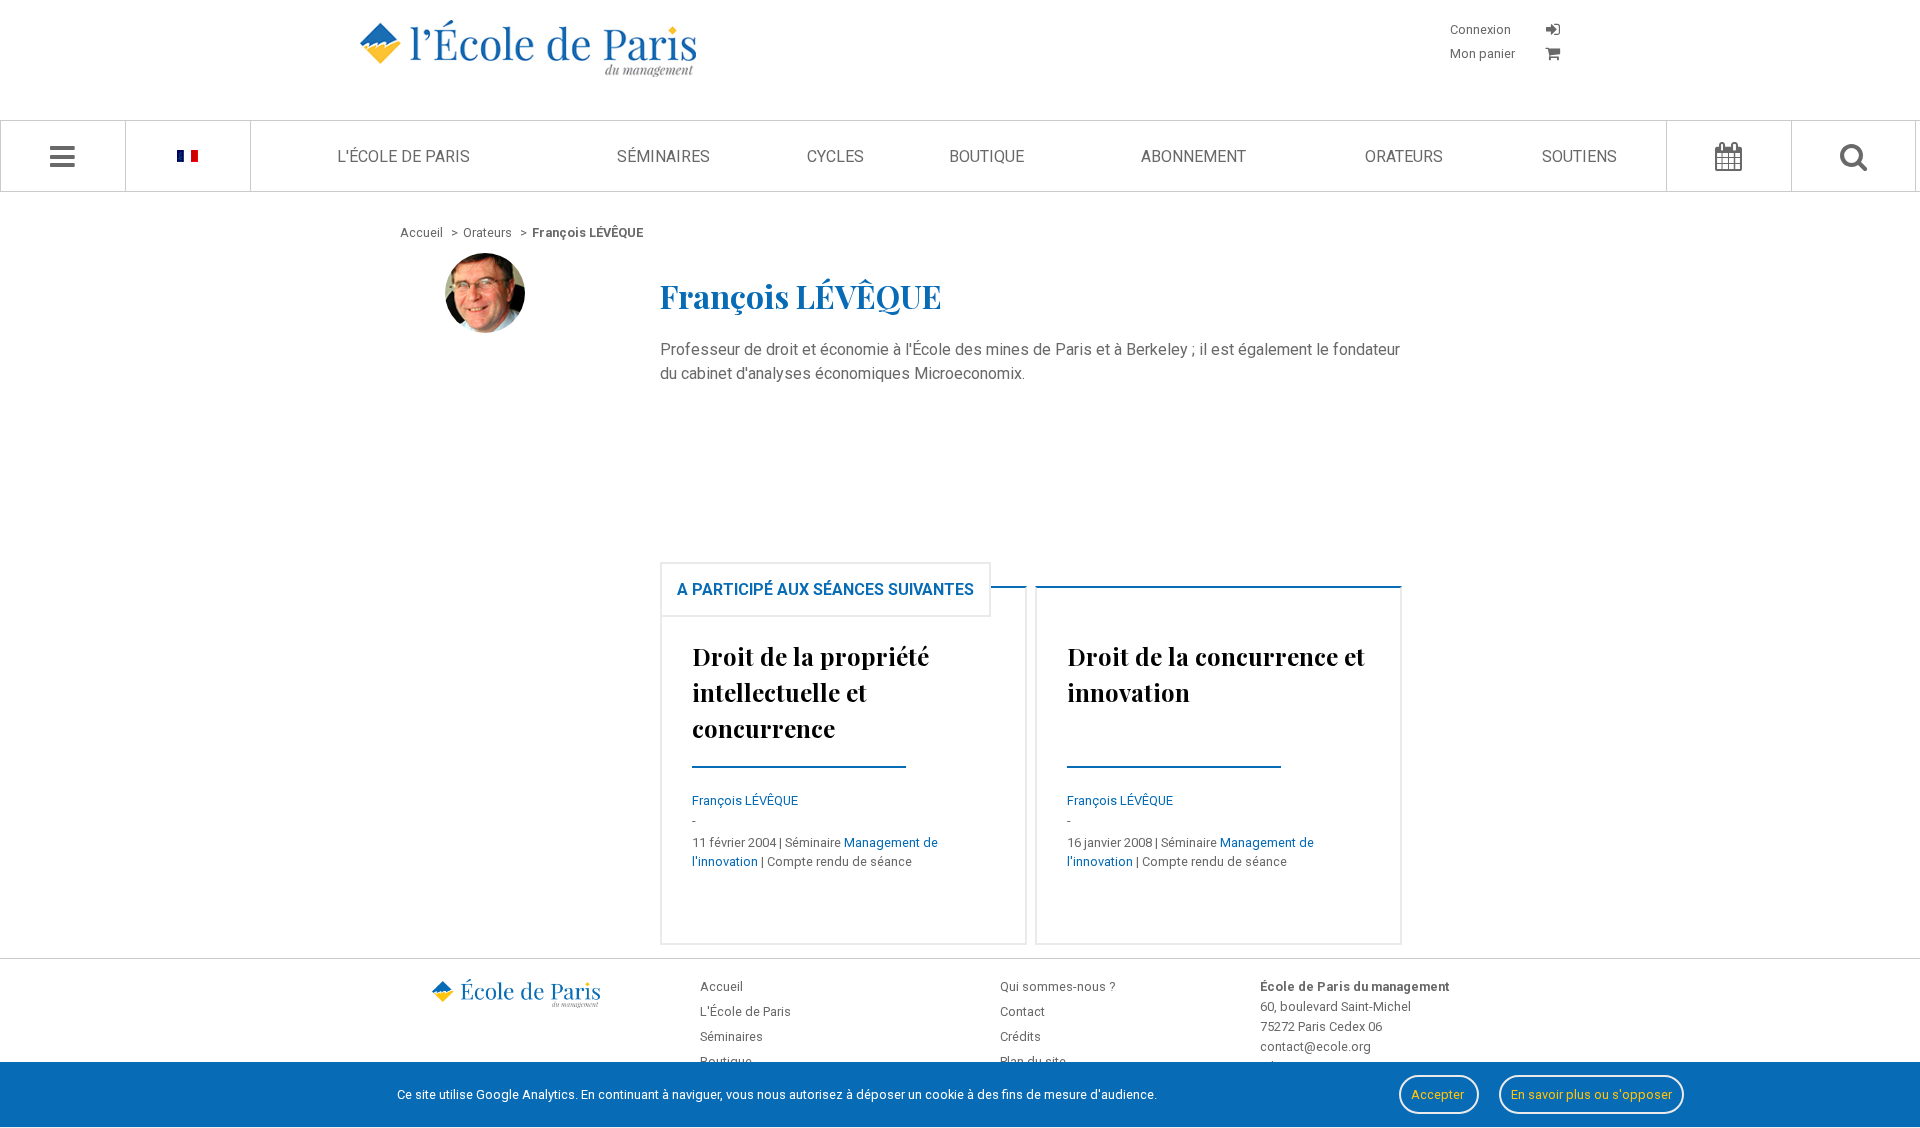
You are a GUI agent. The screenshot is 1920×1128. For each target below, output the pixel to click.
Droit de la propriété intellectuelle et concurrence (810, 692)
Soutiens (1579, 156)
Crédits (1020, 1036)
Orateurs (1404, 156)
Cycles (835, 156)
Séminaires (663, 156)
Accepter (1439, 1094)
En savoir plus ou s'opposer (1591, 1094)
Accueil (721, 986)
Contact (1022, 1011)
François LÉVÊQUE (745, 800)
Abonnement (1193, 156)
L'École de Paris (403, 156)
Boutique (986, 156)
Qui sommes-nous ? (1057, 986)
